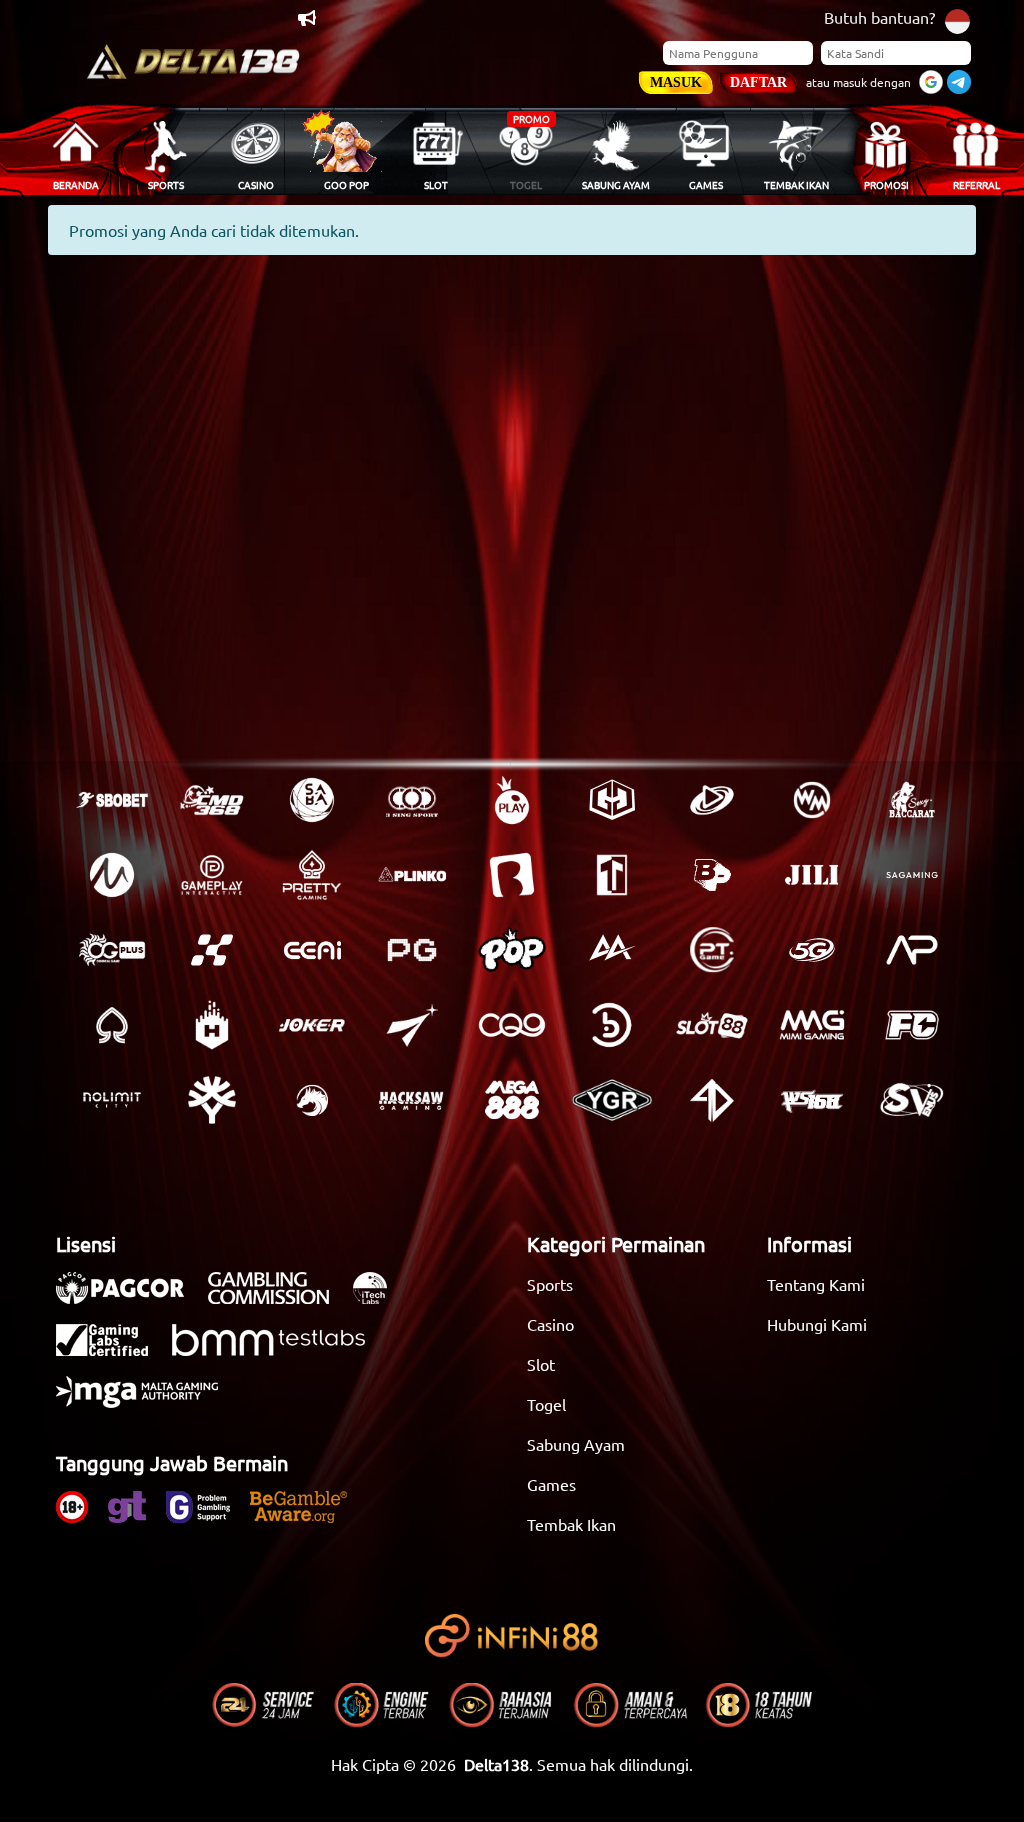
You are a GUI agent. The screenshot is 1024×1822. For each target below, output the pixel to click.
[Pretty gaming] (312, 875)
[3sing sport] (412, 800)
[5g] (812, 950)
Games (551, 1484)
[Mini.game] (412, 875)
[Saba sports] (312, 800)
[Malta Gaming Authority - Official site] (147, 1402)
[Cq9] (512, 1025)
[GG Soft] (612, 800)
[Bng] (612, 1025)
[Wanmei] (812, 800)
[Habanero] (212, 1025)
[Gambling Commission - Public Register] (278, 1298)
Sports (550, 1284)
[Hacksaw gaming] (412, 1100)
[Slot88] (712, 1025)
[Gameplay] (212, 875)
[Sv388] (912, 1100)
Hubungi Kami (817, 1324)
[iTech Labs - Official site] (380, 1298)
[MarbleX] (212, 950)
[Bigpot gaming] (712, 875)
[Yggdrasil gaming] (212, 1100)
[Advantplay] (912, 950)
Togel (546, 1404)
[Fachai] (912, 1025)
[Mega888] (512, 1100)
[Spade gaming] (112, 1025)
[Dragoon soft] (312, 1100)
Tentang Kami (816, 1284)
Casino (550, 1324)
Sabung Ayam (576, 1444)
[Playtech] (712, 800)
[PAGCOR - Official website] (130, 1298)
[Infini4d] (712, 1100)
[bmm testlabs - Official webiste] (278, 1350)
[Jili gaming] (812, 875)
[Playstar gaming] (412, 1025)
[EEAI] (312, 950)
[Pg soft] (412, 950)
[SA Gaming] (912, 875)
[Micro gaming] (112, 875)
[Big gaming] (512, 875)
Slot (541, 1364)
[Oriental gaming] (112, 950)
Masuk (676, 82)
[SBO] (112, 800)
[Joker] (312, 1025)
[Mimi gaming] (812, 1025)
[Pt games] (712, 950)
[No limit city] (112, 1100)
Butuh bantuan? (879, 17)
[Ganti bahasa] (957, 19)
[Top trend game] (612, 875)
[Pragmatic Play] (512, 800)
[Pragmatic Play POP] (512, 950)
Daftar (758, 82)
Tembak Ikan (571, 1524)
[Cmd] (212, 800)
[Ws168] (812, 1100)
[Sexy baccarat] (912, 800)
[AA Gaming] (612, 950)
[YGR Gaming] (612, 1100)
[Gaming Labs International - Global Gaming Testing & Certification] (112, 1350)
